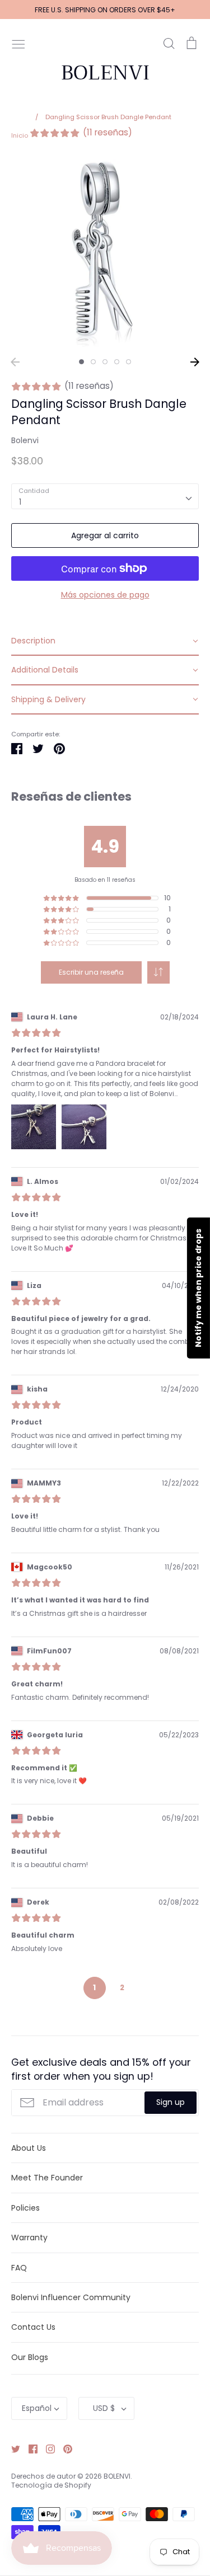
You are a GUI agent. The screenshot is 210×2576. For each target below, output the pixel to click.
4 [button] (117, 362)
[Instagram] (46, 2448)
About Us (29, 2148)
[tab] (105, 641)
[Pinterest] (64, 2448)
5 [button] (129, 362)
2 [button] (93, 362)
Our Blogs (30, 2357)
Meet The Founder (47, 2178)
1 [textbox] (20, 502)
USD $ (104, 2408)
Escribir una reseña (91, 972)
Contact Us (33, 2327)
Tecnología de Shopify (51, 2485)
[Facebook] (29, 2448)
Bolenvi (25, 440)
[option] (105, 253)
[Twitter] (11, 2448)
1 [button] (81, 362)
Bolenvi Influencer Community (71, 2297)
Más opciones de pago (105, 595)
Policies (25, 2208)
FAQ (19, 2268)
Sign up (171, 2102)
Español (37, 2408)
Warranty (29, 2237)
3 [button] (105, 362)
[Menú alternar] (18, 43)
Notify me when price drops (198, 1288)
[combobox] (105, 496)
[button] (158, 972)
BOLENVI (105, 73)
